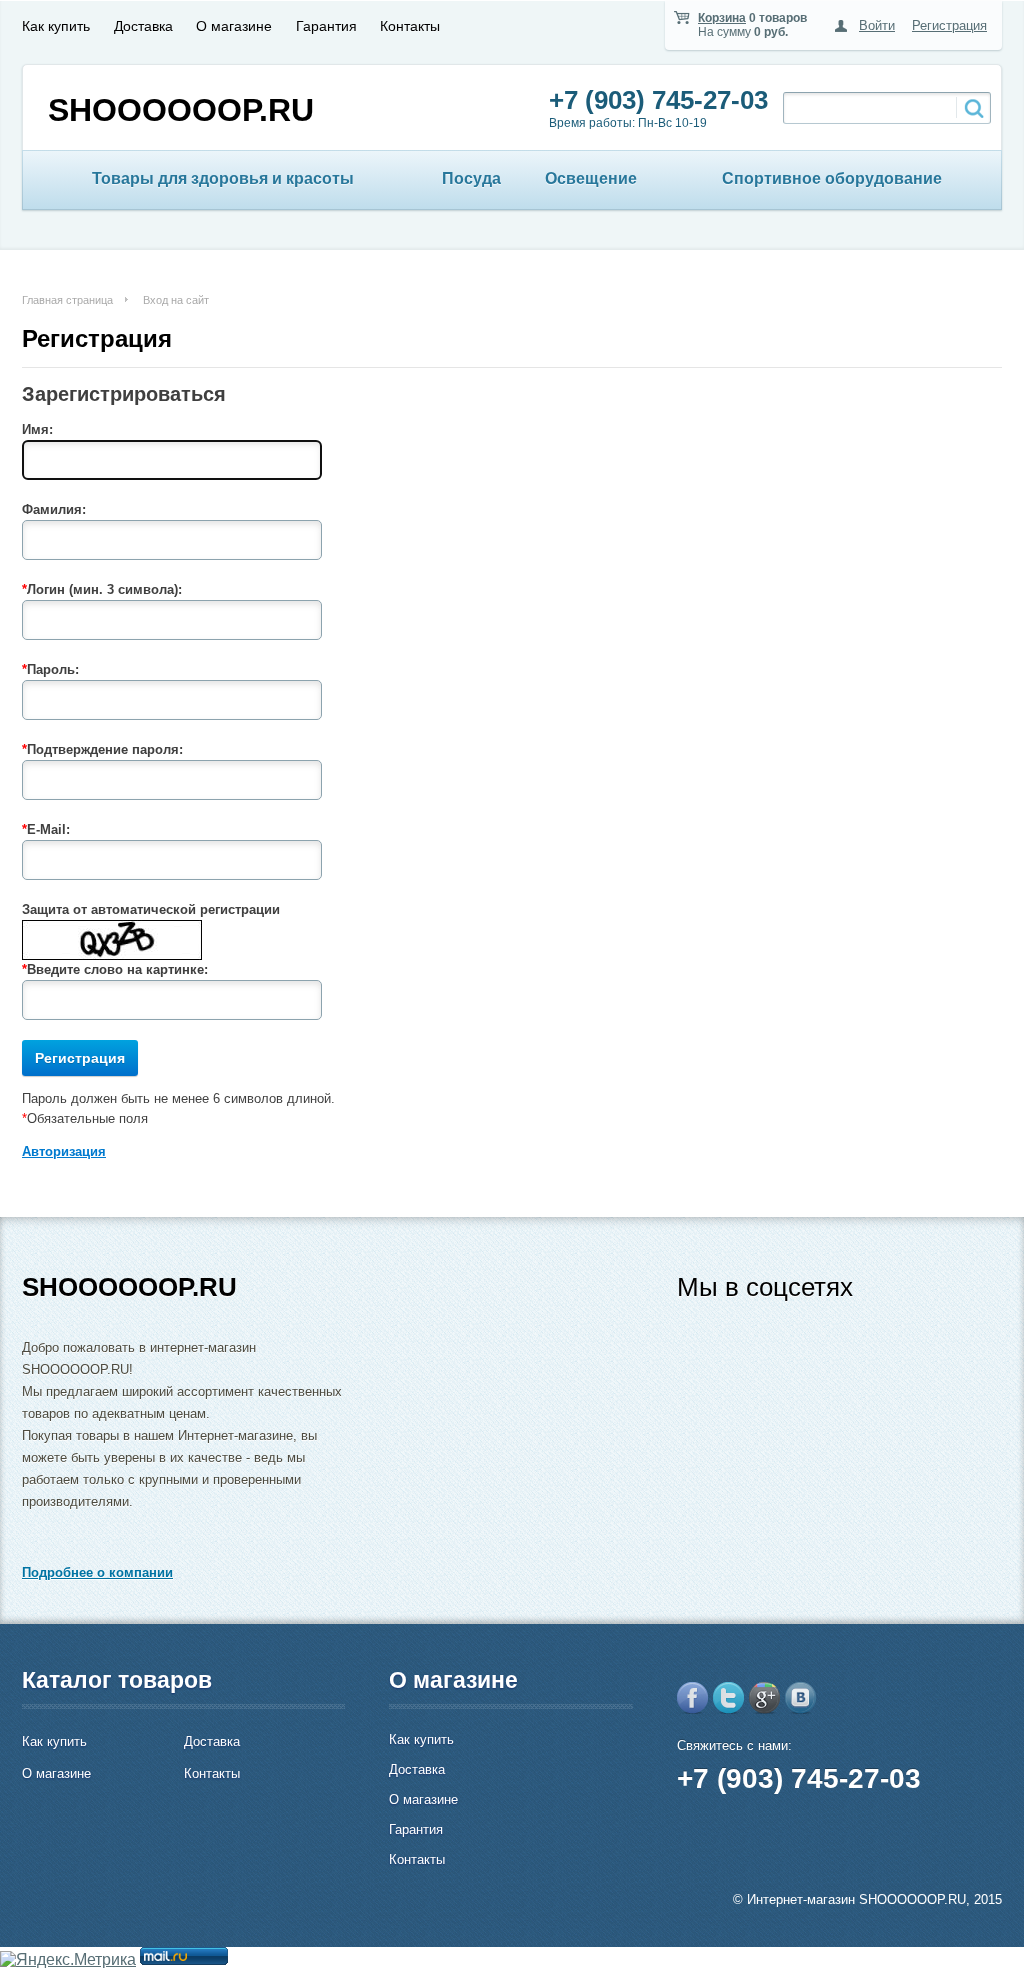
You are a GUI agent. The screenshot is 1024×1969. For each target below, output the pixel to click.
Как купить (56, 26)
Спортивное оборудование (832, 178)
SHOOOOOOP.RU (181, 110)
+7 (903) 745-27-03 (658, 100)
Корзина (722, 18)
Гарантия (326, 26)
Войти (877, 25)
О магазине (234, 26)
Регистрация (949, 25)
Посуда (471, 178)
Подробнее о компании (97, 1572)
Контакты (410, 26)
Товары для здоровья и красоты (223, 178)
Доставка (143, 26)
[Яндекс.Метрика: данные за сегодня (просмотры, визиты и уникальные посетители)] (68, 1960)
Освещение (591, 178)
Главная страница (67, 300)
